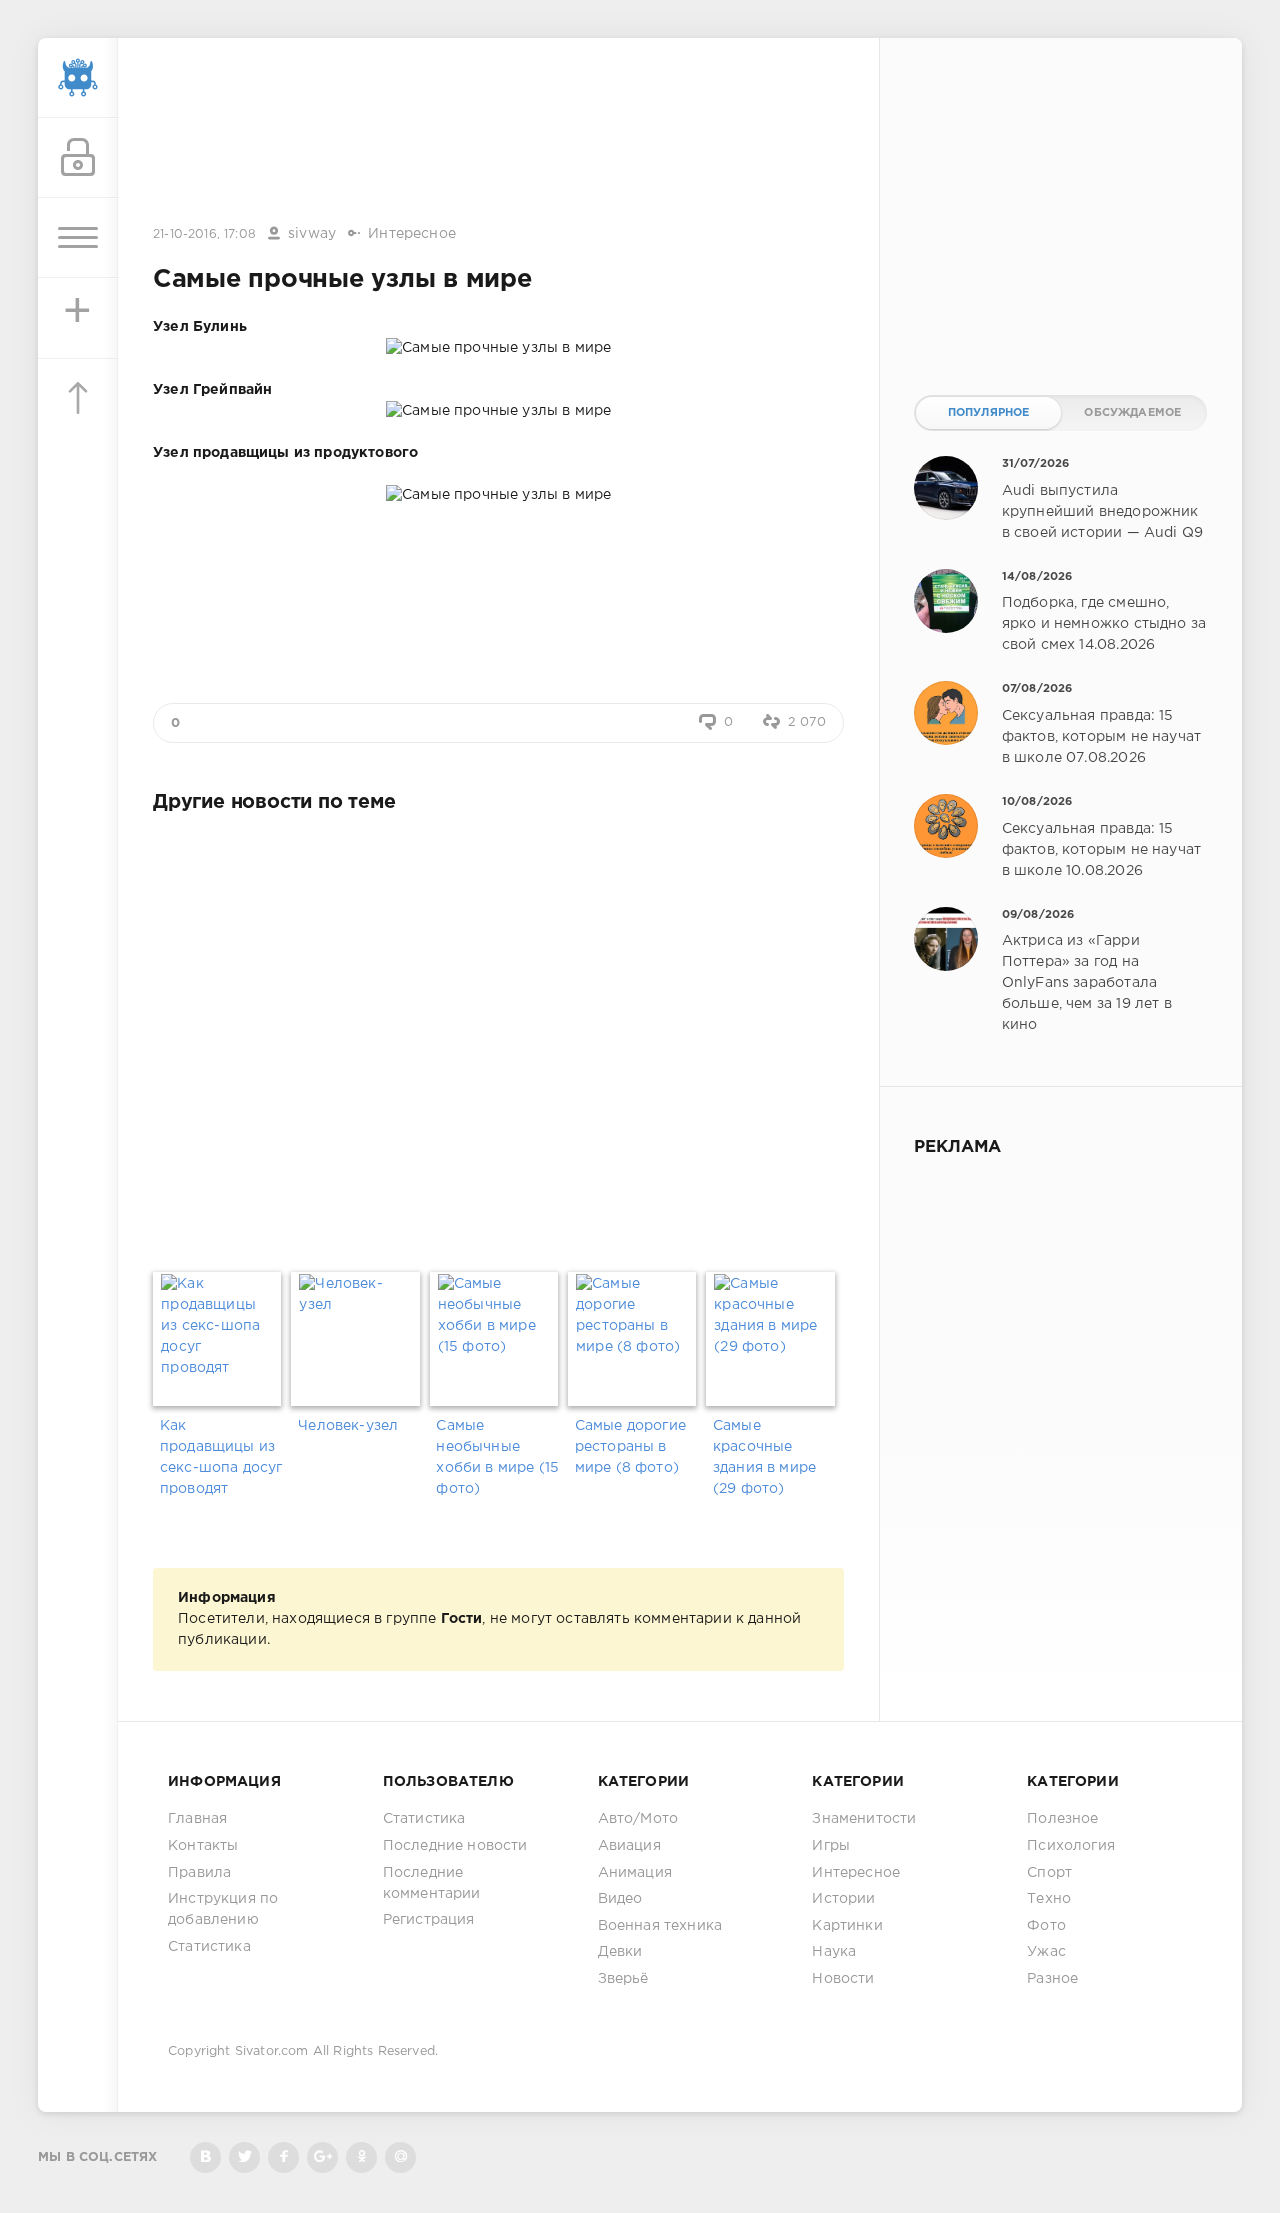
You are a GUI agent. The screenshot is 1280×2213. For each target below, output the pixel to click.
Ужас (1046, 1952)
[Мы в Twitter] (244, 2157)
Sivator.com (272, 2051)
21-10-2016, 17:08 (204, 234)
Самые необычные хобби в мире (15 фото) (497, 1457)
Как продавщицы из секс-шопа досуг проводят (221, 1457)
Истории (843, 1899)
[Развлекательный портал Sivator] (78, 78)
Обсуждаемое (1132, 413)
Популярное (989, 413)
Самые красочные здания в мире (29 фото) (764, 1457)
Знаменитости (864, 1819)
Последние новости (455, 1846)
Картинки (847, 1926)
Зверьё (623, 1979)
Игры (831, 1846)
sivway (312, 234)
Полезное (1062, 1819)
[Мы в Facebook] (283, 2157)
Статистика (209, 1947)
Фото (1046, 1926)
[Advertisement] (499, 133)
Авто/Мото (638, 1819)
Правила (199, 1873)
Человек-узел (348, 1426)
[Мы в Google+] (322, 2157)
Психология (1071, 1846)
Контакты (203, 1846)
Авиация (629, 1846)
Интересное (412, 234)
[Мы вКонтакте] (205, 2157)
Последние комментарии (432, 1883)
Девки (620, 1952)
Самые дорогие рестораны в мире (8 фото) (630, 1447)
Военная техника (660, 1926)
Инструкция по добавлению (223, 1909)
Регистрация (429, 1920)
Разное (1052, 1979)
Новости (843, 1979)
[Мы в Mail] (400, 2157)
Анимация (635, 1873)
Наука (834, 1952)
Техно (1049, 1899)
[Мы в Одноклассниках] (361, 2157)
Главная (197, 1819)
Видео (620, 1899)
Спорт (1049, 1873)
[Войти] (78, 158)
